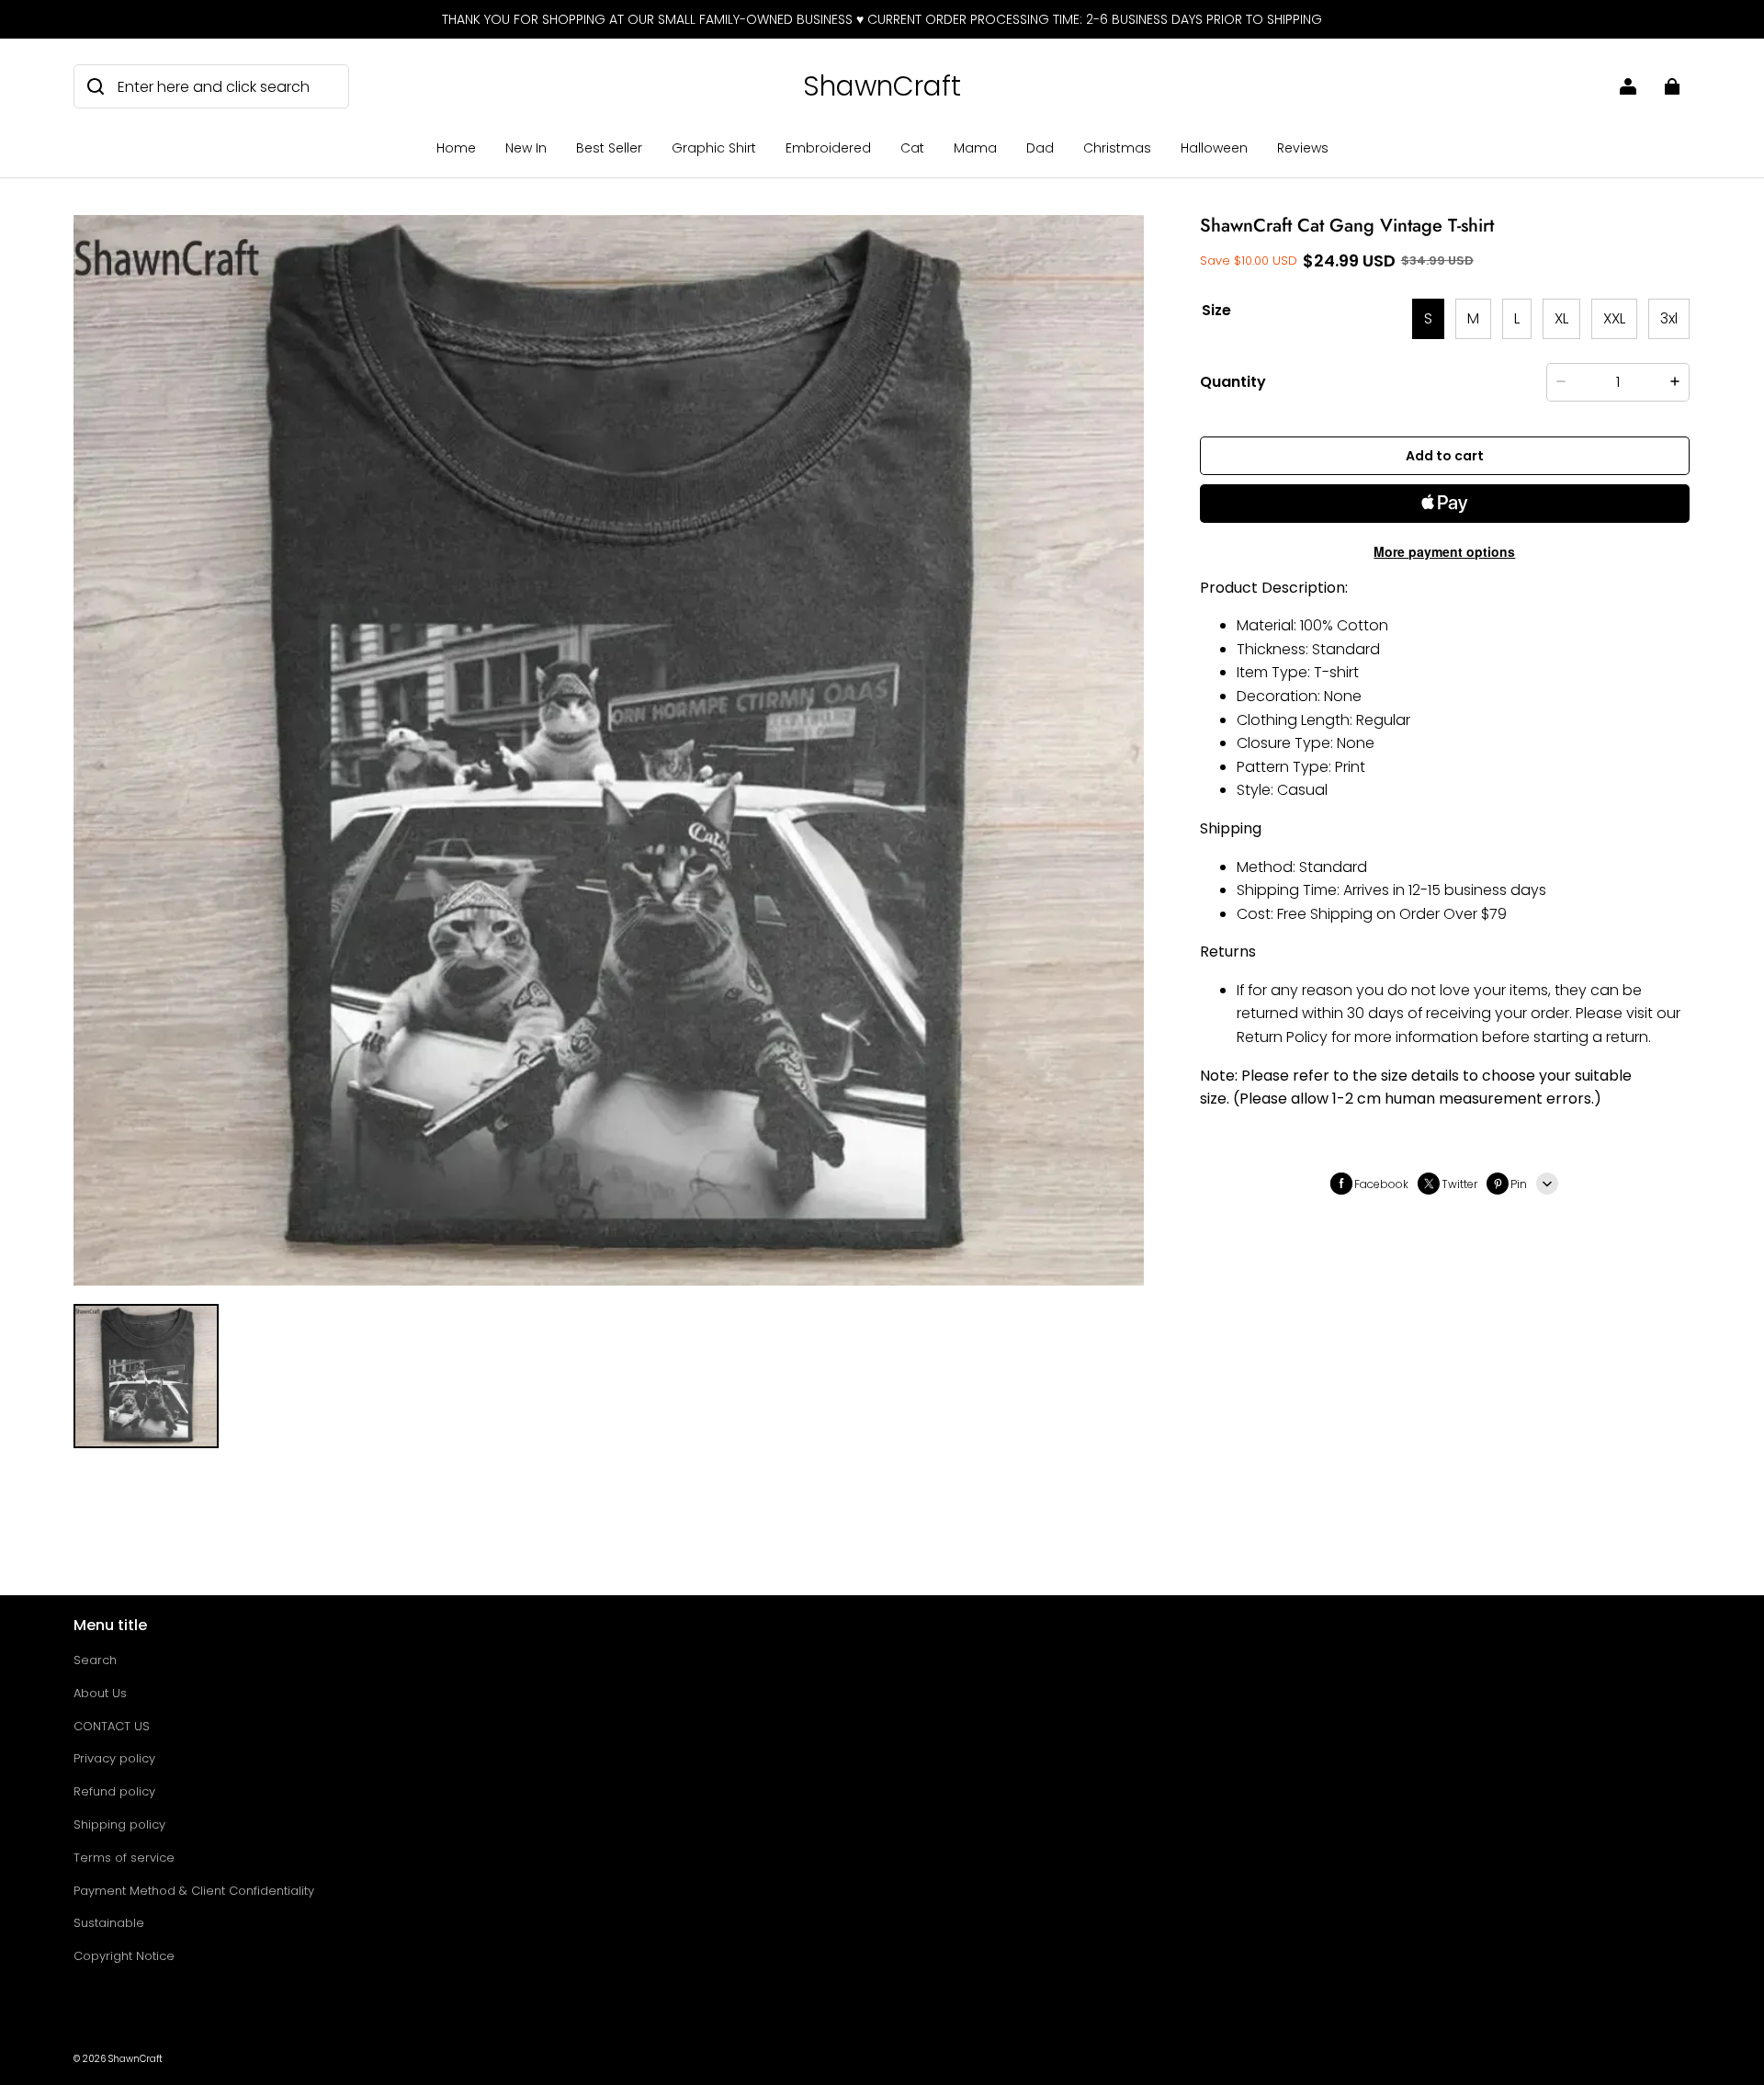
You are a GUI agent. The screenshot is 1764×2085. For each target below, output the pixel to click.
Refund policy (114, 1791)
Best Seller (609, 148)
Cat (912, 148)
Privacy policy (114, 1758)
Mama (975, 148)
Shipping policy (119, 1824)
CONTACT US (112, 1726)
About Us (100, 1693)
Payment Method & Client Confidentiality (194, 1891)
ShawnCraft (136, 2059)
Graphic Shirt (714, 148)
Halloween (1214, 148)
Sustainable (109, 1923)
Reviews (1303, 148)
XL (1561, 318)
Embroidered (828, 148)
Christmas (1117, 148)
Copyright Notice (124, 1956)
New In (526, 148)
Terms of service (124, 1858)
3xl (1669, 318)
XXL (1614, 318)
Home (456, 148)
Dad (1040, 148)
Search (95, 1660)
